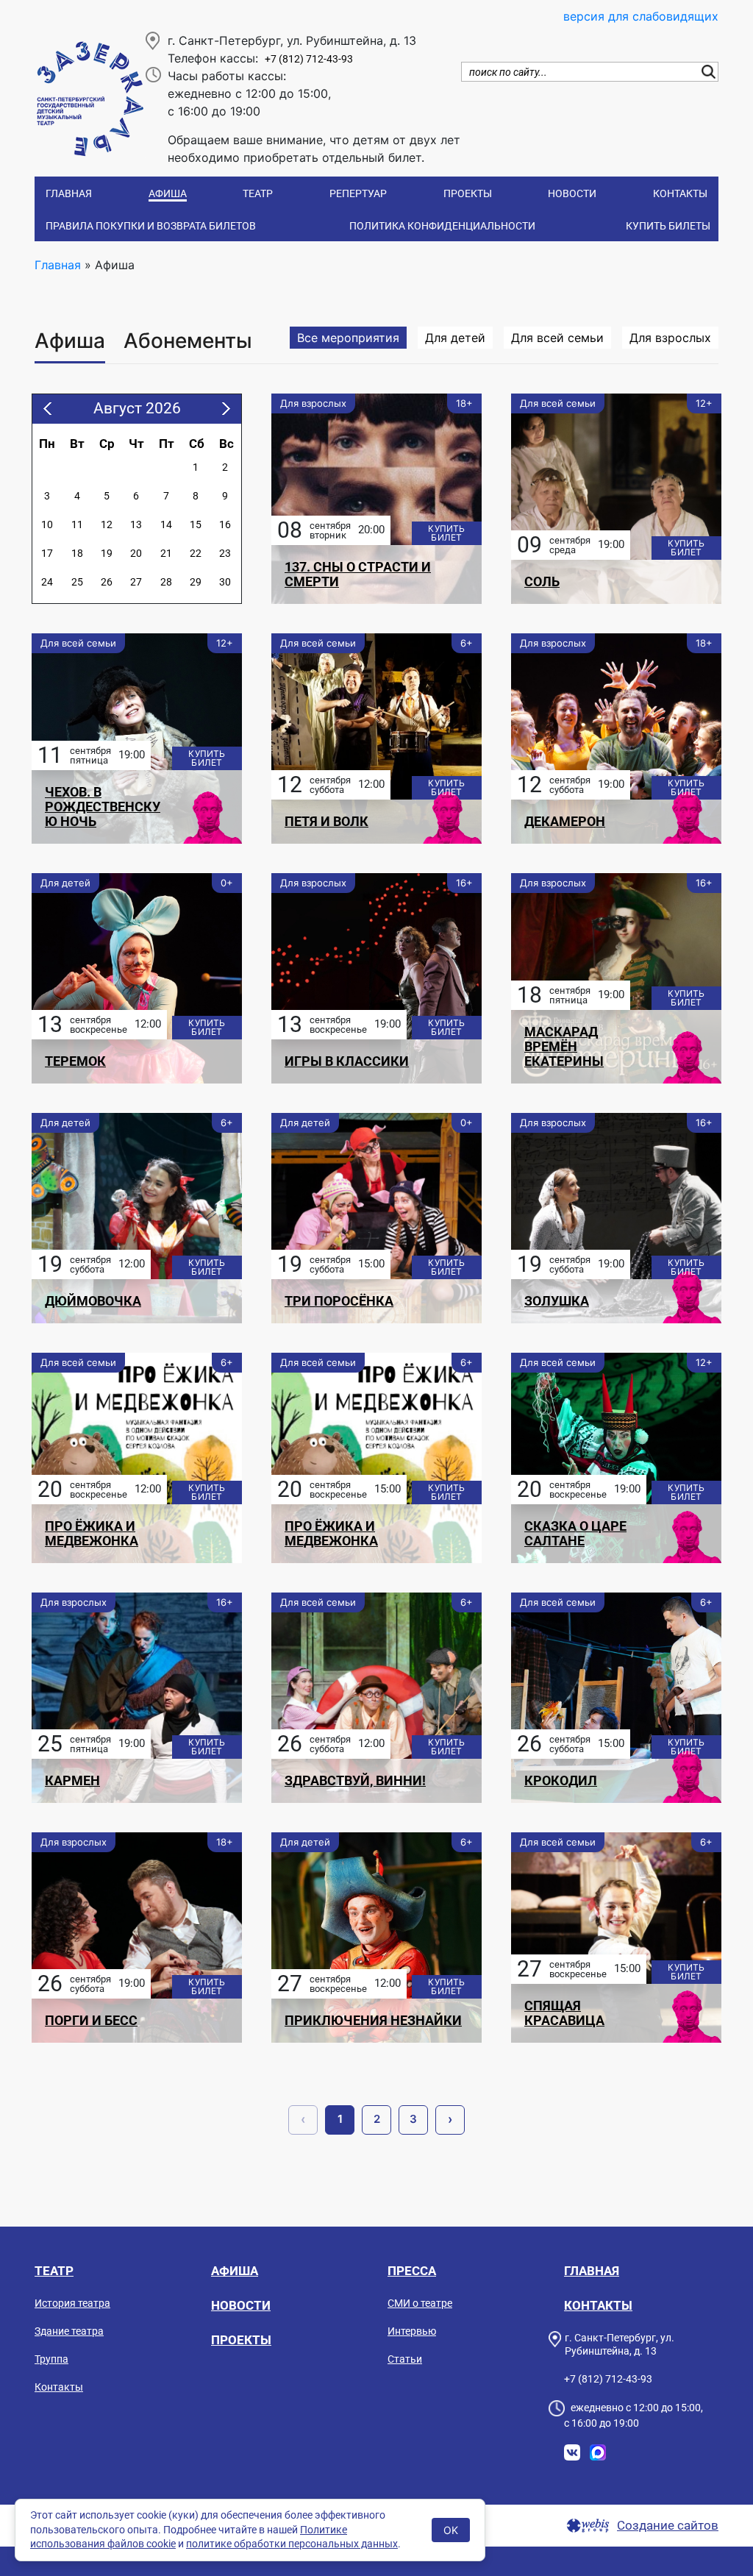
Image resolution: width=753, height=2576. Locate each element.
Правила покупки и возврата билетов (151, 226)
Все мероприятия (348, 338)
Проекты (468, 193)
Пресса (412, 2271)
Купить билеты (668, 226)
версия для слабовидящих (641, 16)
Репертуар (358, 193)
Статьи (405, 2359)
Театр (258, 193)
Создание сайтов (668, 2526)
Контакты (680, 193)
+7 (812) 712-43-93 (309, 59)
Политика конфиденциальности (442, 226)
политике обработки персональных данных (292, 2544)
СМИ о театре (420, 2303)
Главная (69, 193)
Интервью (412, 2331)
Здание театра (69, 2331)
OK (451, 2530)
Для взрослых (670, 338)
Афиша (168, 193)
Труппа (51, 2359)
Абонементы (188, 341)
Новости (572, 193)
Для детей (455, 338)
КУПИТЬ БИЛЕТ (446, 533)
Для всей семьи (557, 338)
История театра (72, 2303)
